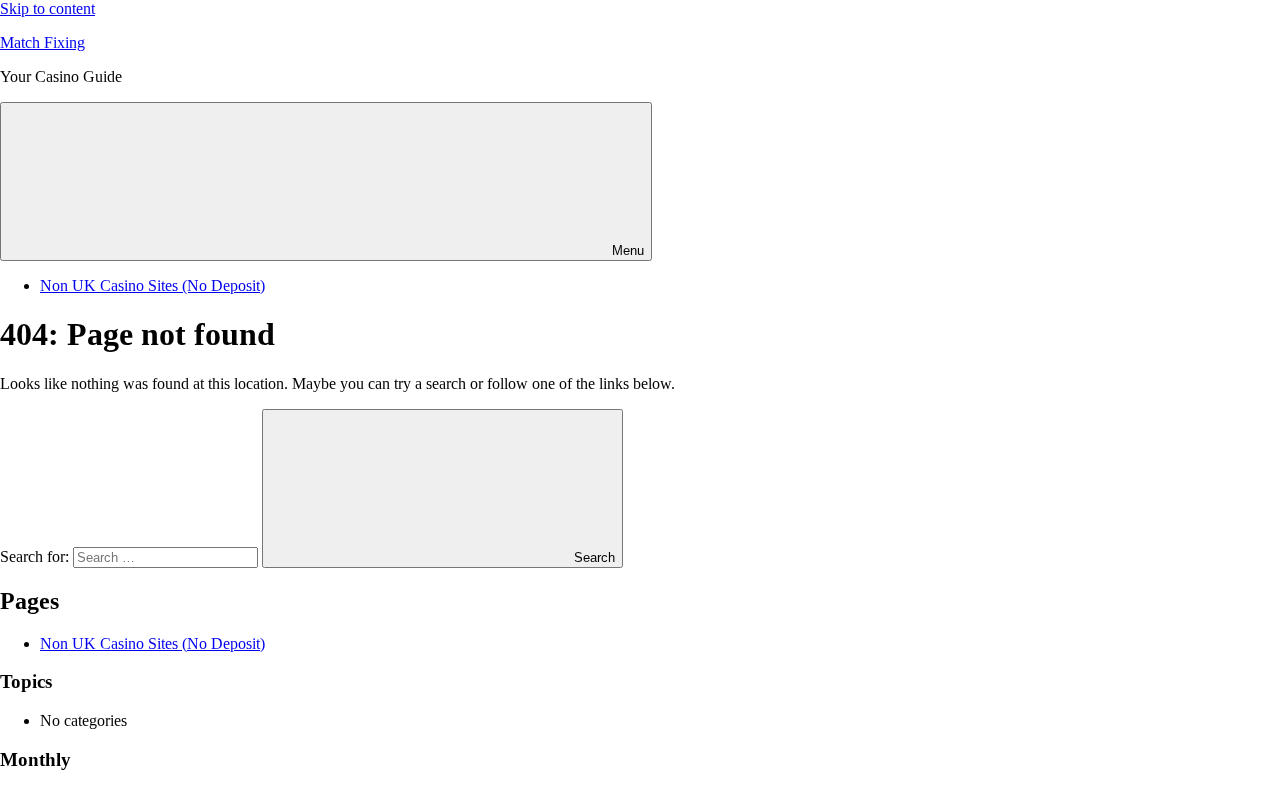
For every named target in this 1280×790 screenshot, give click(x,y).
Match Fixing (42, 42)
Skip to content (47, 8)
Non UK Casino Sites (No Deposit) (152, 285)
